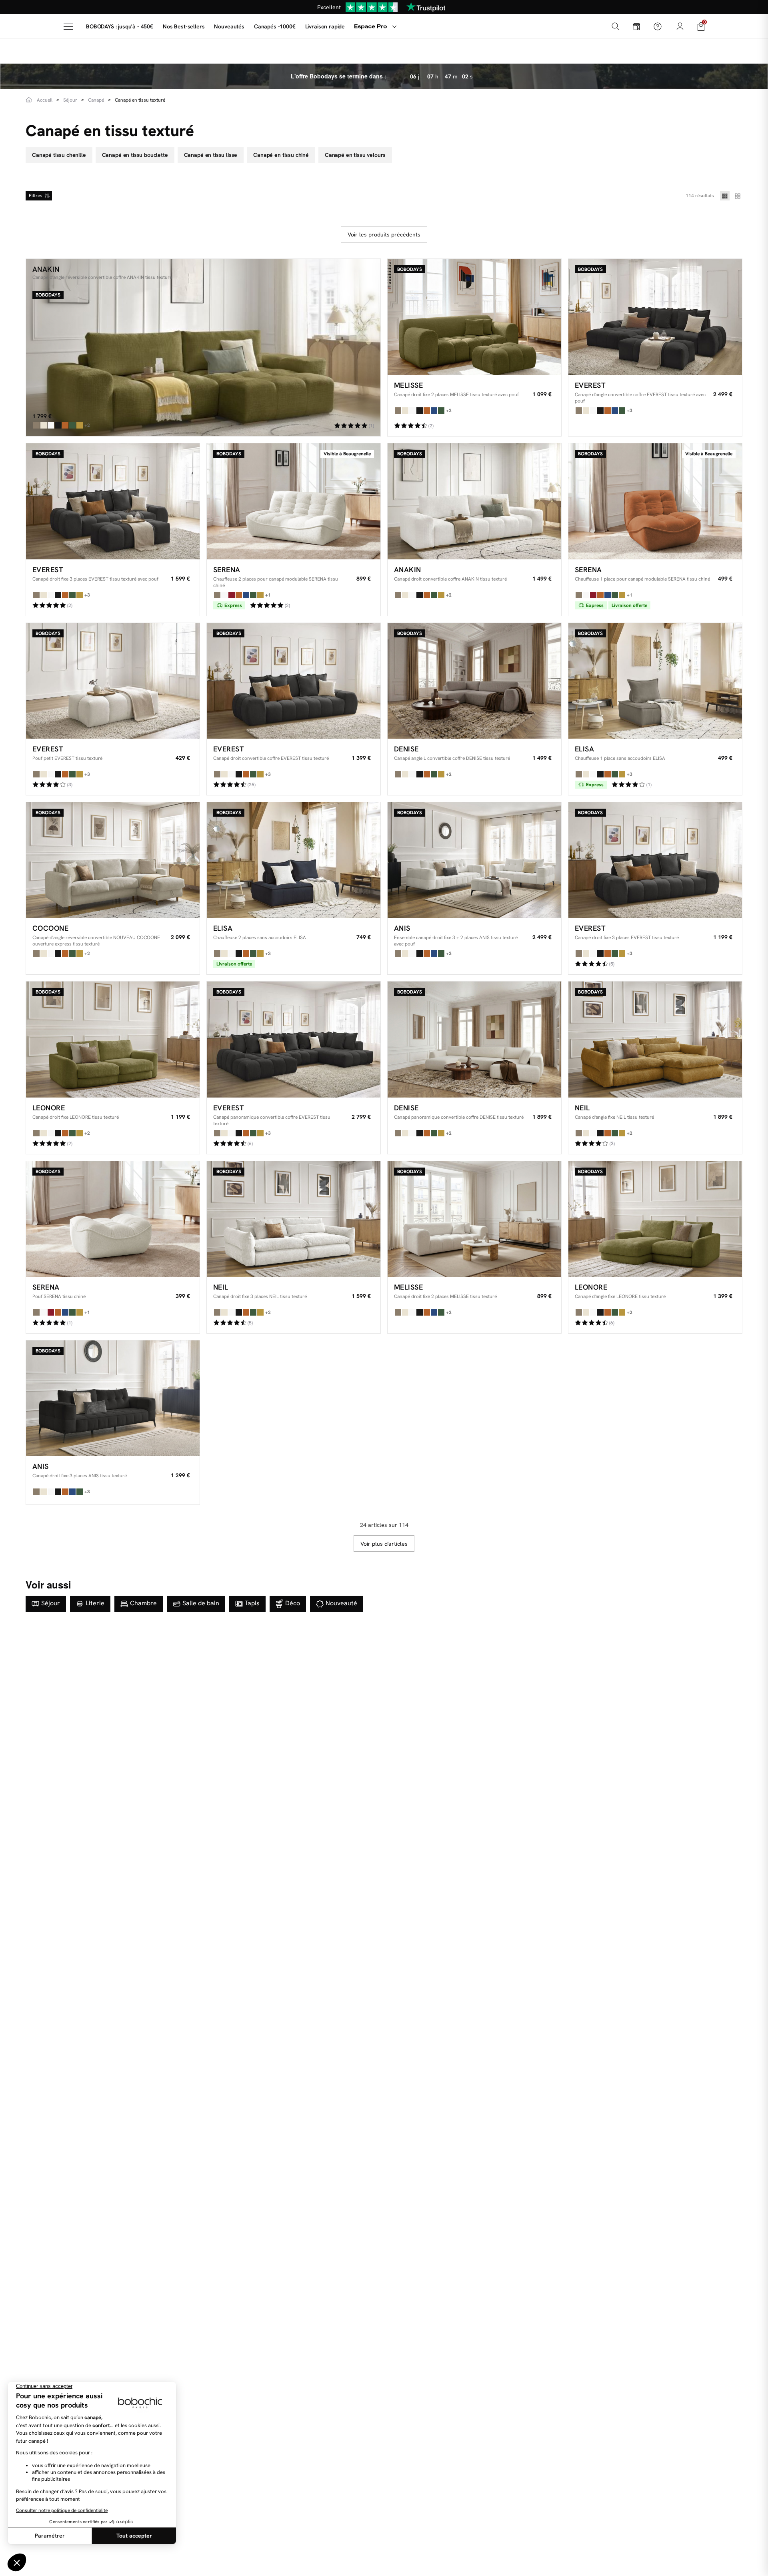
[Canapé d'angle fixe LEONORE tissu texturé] (655, 1219)
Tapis (252, 1603)
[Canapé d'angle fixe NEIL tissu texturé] (655, 1039)
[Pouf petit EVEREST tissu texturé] (113, 681)
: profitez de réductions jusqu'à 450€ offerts (385, 7)
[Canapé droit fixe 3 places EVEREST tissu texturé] (655, 860)
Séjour (51, 1603)
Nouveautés (229, 26)
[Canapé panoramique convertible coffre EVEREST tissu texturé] (294, 1039)
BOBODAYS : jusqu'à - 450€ (120, 26)
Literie (95, 1603)
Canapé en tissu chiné (281, 155)
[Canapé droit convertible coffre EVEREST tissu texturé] (294, 681)
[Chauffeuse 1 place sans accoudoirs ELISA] (655, 681)
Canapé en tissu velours (355, 155)
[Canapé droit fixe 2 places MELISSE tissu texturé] (474, 1219)
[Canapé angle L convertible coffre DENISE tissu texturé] (474, 681)
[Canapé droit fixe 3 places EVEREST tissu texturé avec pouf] (113, 501)
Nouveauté (341, 1603)
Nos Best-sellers (184, 26)
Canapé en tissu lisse (211, 155)
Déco (293, 1603)
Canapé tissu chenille (59, 155)
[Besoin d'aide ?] (658, 26)
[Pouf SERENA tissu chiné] (113, 1219)
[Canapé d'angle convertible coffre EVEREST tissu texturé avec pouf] (655, 317)
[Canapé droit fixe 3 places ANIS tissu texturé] (113, 1398)
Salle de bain (201, 1603)
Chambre (143, 1603)
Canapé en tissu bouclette (135, 155)
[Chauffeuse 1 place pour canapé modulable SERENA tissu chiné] (655, 501)
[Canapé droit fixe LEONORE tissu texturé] (113, 1039)
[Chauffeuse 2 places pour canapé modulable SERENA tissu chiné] (294, 501)
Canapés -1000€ (275, 26)
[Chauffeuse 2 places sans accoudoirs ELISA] (294, 860)
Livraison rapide (325, 26)
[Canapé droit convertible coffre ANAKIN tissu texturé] (474, 501)
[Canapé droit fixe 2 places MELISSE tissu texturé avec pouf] (474, 317)
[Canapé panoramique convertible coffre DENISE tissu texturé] (474, 1039)
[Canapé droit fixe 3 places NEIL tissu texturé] (294, 1219)
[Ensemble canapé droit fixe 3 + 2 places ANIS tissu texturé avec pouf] (474, 860)
